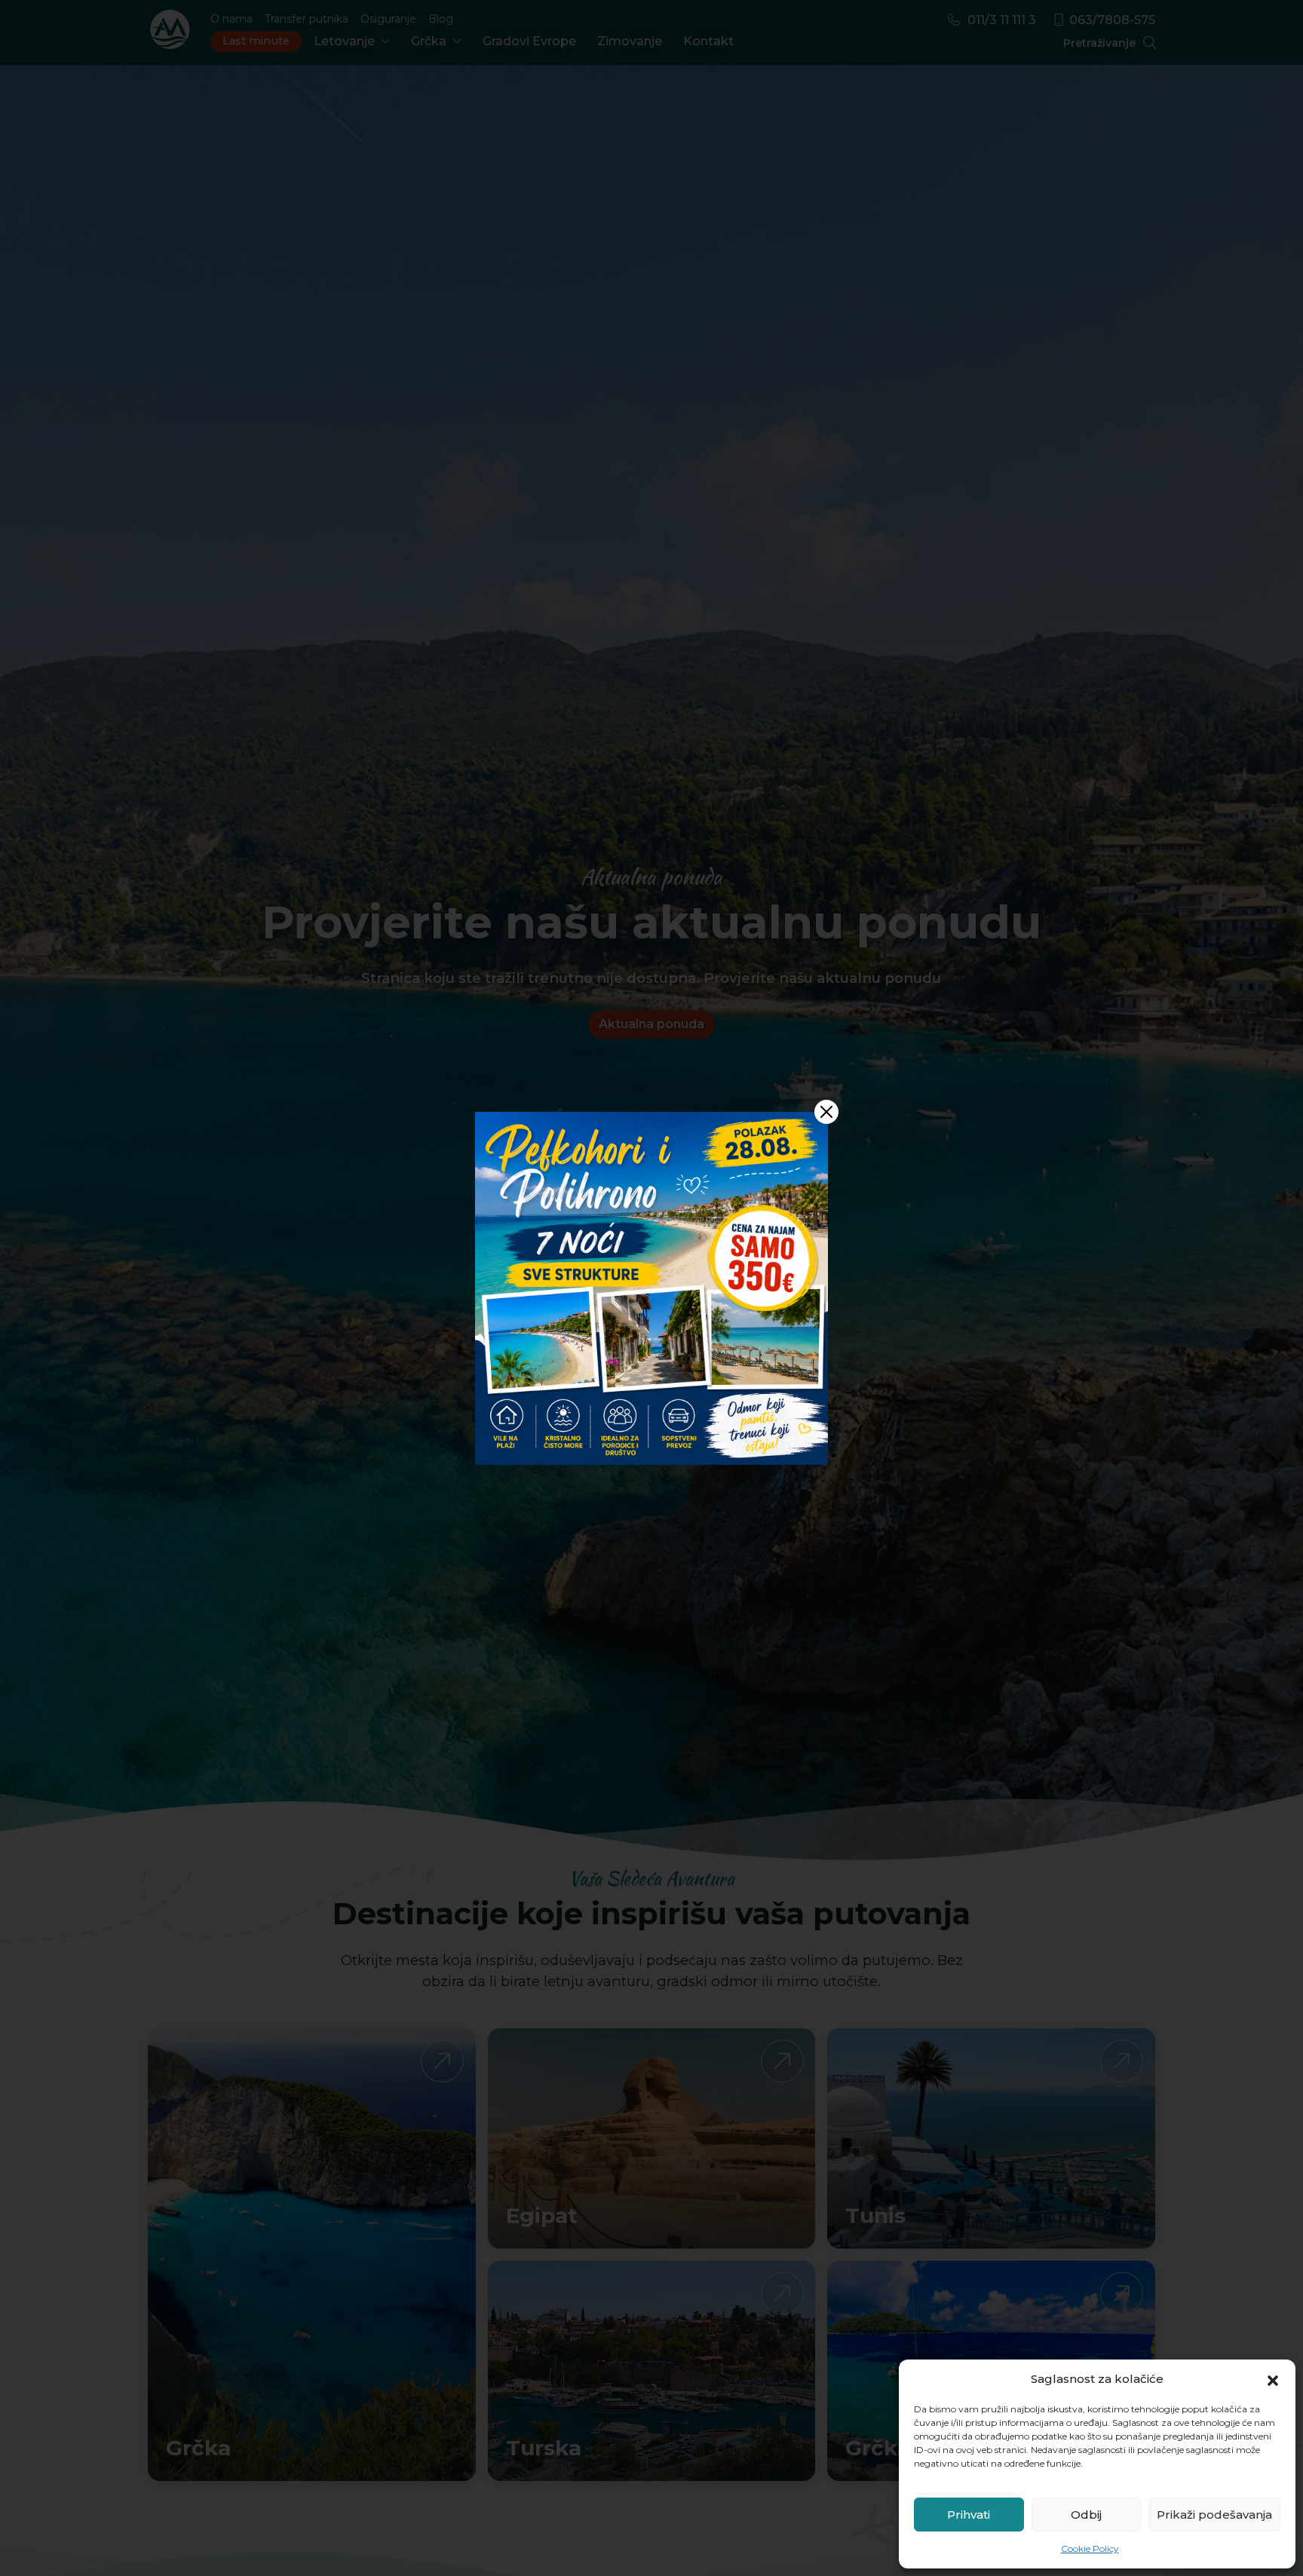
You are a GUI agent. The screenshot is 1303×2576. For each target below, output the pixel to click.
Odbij (1086, 2515)
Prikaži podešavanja (1214, 2515)
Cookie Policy (1090, 2548)
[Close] (826, 1112)
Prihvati (969, 2515)
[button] (1273, 2379)
